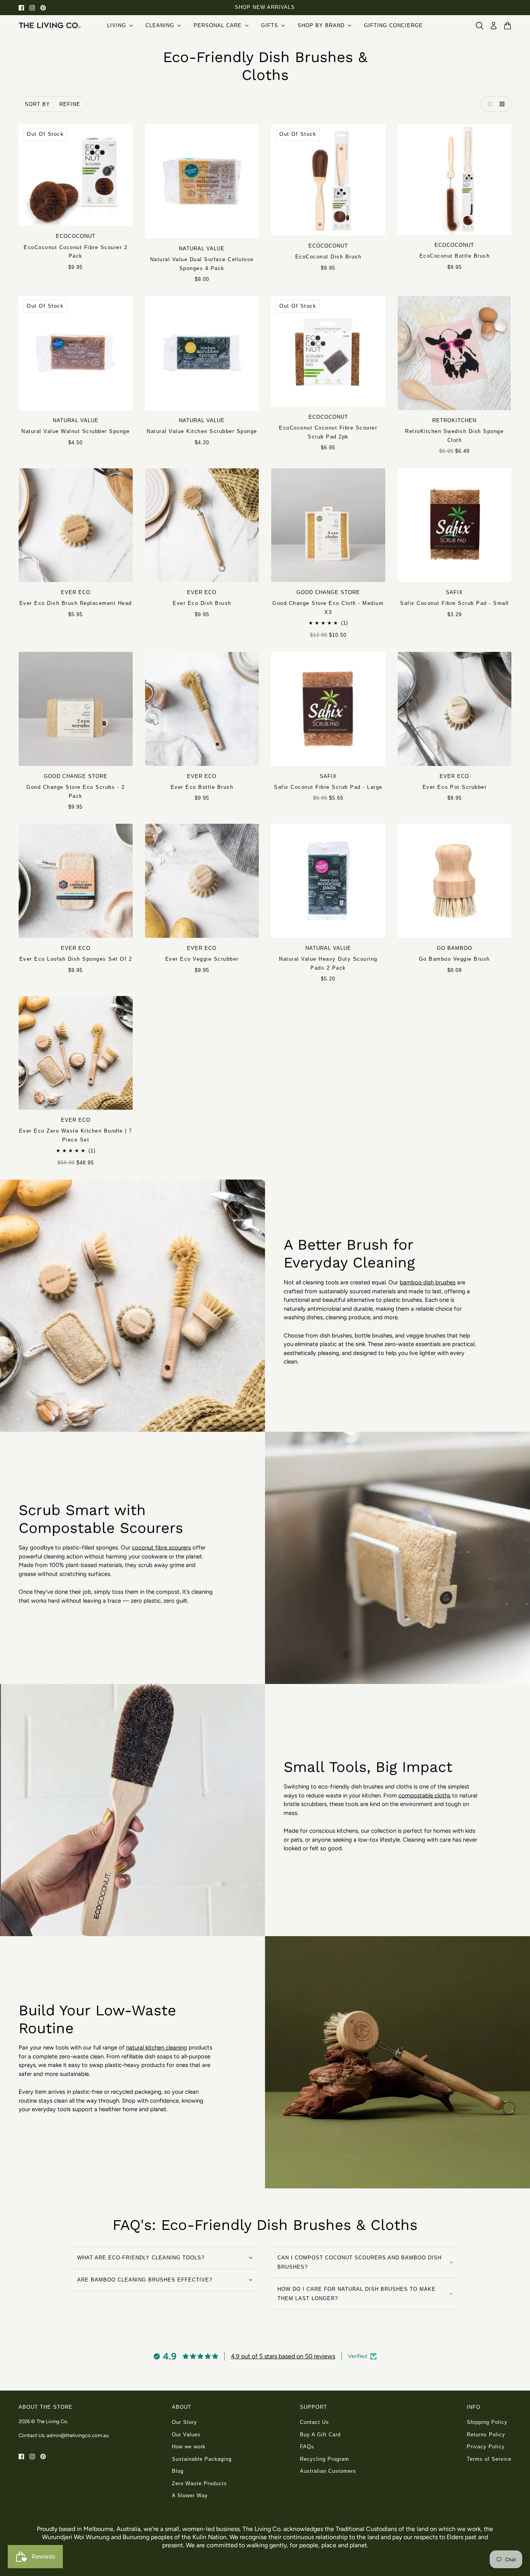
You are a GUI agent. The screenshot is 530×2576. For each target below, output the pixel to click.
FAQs (307, 2447)
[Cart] (507, 26)
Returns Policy (486, 2435)
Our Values (186, 2435)
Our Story (184, 2422)
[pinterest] (43, 8)
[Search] (480, 26)
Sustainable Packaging (202, 2459)
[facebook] (21, 8)
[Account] (494, 26)
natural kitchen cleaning (157, 2048)
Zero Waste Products (199, 2483)
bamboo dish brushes (428, 1282)
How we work (189, 2447)
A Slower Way (190, 2495)
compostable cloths (424, 1795)
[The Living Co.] (50, 25)
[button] (488, 104)
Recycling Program (325, 2459)
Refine (70, 104)
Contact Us (314, 2422)
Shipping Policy (487, 2422)
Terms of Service (489, 2459)
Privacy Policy (486, 2447)
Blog (178, 2471)
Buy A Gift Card (320, 2435)
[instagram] (32, 8)
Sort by (37, 104)
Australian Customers (328, 2471)
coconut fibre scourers (161, 1547)
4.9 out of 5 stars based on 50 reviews (283, 2356)
